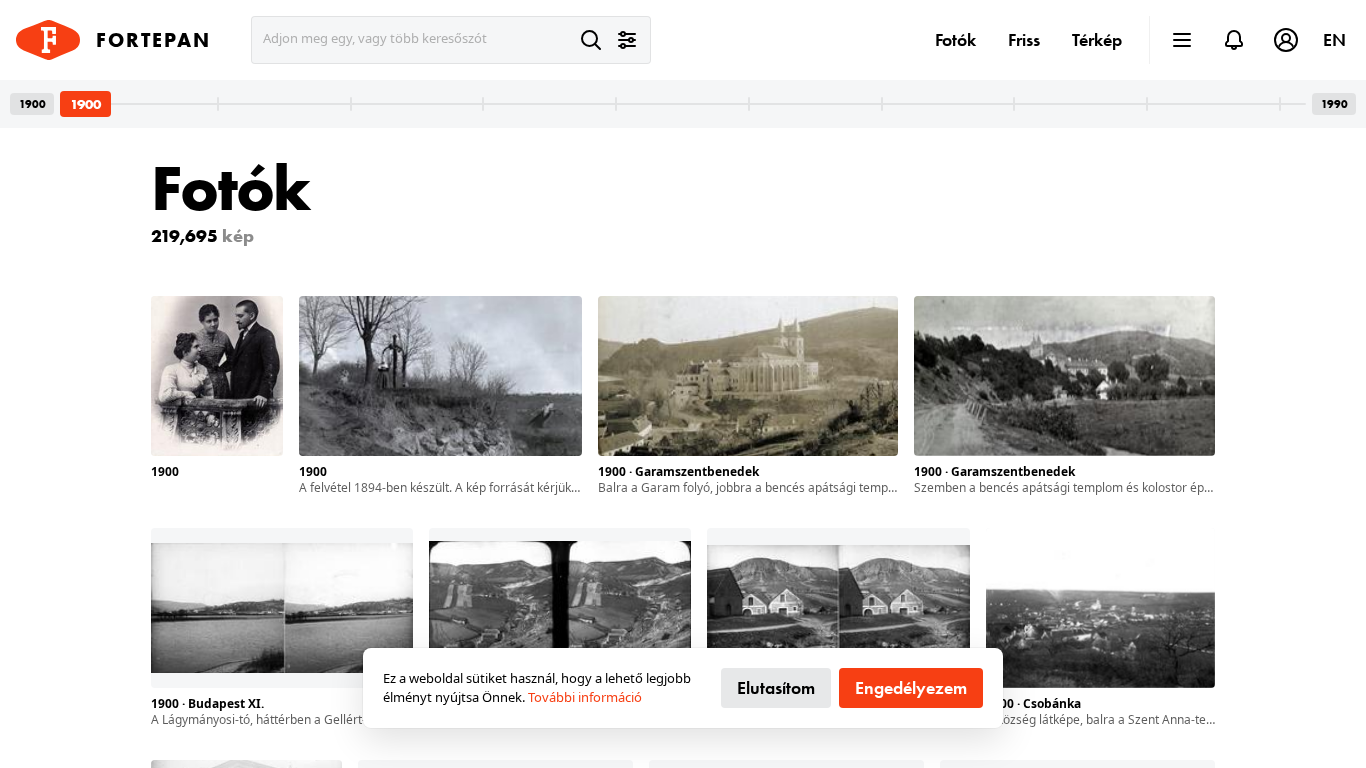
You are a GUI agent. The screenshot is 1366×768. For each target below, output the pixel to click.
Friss (1024, 39)
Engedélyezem (911, 687)
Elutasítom (776, 687)
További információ (585, 697)
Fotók (955, 39)
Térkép (1097, 39)
